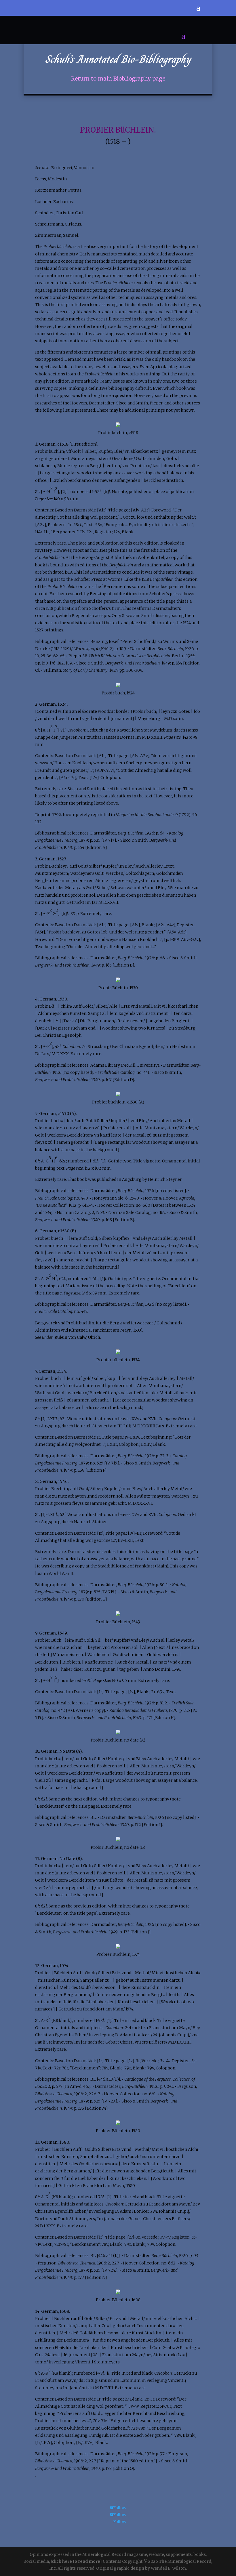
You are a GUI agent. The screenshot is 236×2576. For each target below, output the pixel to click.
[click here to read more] (77, 2561)
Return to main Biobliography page (118, 79)
